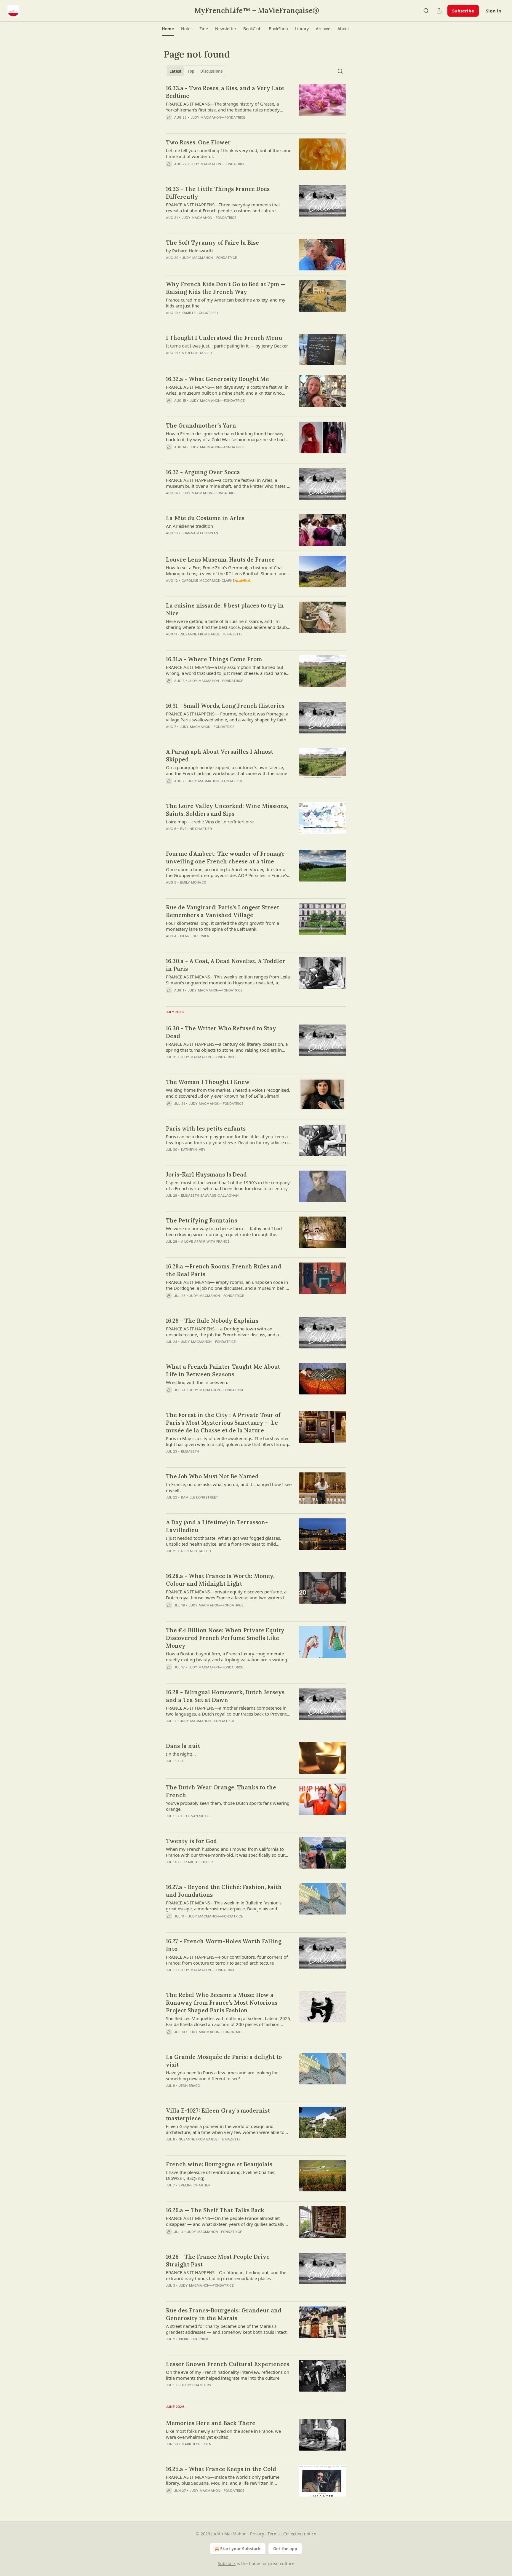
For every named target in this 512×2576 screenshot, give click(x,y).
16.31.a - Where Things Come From (214, 659)
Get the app (285, 2549)
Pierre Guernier (195, 936)
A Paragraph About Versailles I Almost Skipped (220, 755)
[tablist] (196, 71)
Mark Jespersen (197, 2444)
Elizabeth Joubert (198, 1862)
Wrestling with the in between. (197, 1382)
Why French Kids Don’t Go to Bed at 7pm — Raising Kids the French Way (226, 288)
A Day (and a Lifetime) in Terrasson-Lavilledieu (217, 1526)
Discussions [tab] (211, 71)
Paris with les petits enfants (206, 1128)
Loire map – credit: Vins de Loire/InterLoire (210, 822)
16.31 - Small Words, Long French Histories (225, 706)
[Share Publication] (439, 11)
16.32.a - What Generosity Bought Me (217, 379)
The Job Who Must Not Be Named (212, 1476)
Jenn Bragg (190, 2086)
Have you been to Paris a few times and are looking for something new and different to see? (222, 2076)
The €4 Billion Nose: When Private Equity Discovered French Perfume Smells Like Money (225, 1638)
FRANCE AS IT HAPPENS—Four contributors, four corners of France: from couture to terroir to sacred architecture (227, 1960)
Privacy (257, 2534)
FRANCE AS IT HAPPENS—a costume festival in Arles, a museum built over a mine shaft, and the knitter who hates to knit (228, 483)
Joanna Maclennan (200, 533)
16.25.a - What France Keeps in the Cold (221, 2469)
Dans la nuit (183, 1746)
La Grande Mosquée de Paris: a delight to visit (224, 2061)
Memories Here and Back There (211, 2423)
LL (182, 1761)
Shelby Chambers (195, 2385)
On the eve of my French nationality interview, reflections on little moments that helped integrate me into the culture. (228, 2375)
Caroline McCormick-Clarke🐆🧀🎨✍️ (217, 581)
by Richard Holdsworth (189, 251)
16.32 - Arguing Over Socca (203, 472)
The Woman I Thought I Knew (208, 1082)
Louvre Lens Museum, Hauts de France (220, 559)
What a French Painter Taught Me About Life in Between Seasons (223, 1370)
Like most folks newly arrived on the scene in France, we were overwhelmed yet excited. (223, 2434)
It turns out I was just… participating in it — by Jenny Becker (227, 346)
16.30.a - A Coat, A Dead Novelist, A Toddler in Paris (226, 965)
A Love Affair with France (205, 1241)
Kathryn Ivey (193, 1150)
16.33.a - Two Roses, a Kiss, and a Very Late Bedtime (225, 92)
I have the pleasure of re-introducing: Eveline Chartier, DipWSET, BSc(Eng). (221, 2175)
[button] (168, 29)
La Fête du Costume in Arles (205, 518)
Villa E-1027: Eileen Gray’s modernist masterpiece (218, 2114)
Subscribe (463, 11)
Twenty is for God (191, 1841)
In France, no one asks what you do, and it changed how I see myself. (229, 1487)
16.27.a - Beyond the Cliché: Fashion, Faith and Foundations (224, 1891)
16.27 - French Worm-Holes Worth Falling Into (224, 1945)
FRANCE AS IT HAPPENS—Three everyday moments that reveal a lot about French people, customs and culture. (223, 208)
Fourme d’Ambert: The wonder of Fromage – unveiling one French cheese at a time (228, 857)
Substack (227, 2563)
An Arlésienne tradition (189, 526)
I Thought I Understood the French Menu (224, 338)
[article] (256, 106)
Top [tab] (191, 71)
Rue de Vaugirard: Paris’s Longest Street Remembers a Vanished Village (223, 911)
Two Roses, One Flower (198, 142)
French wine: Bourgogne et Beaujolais (219, 2164)
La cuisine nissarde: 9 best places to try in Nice (225, 609)
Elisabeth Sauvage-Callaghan (210, 1195)
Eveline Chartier (196, 829)
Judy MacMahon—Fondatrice (218, 117)
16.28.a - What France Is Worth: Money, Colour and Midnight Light (220, 1580)
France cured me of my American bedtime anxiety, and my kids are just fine (226, 303)
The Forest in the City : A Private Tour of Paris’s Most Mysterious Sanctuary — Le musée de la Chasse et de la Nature (223, 1423)
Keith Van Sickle (196, 1816)
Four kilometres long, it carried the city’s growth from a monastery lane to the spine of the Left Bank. (223, 926)
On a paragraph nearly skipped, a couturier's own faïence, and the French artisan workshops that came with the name (227, 770)
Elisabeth (190, 1451)
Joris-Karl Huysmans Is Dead (206, 1174)
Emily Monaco (193, 882)
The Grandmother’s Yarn (201, 425)
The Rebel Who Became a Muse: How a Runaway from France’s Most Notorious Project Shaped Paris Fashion (222, 2003)
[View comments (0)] (210, 172)
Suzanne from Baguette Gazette (212, 634)
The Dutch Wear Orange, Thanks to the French (221, 1791)
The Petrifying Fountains (201, 1220)
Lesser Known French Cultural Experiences (228, 2364)
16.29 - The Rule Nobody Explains (212, 1321)
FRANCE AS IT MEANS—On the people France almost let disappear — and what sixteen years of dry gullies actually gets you (225, 2221)
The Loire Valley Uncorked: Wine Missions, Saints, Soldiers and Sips (227, 810)
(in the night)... (181, 1754)
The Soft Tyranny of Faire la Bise (212, 243)
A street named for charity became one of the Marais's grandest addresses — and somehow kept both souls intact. (227, 2329)
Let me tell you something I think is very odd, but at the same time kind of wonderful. (229, 153)
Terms (274, 2534)
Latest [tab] (176, 71)
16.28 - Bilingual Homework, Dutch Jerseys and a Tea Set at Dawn (225, 1696)
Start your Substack (240, 2549)
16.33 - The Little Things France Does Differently (218, 193)
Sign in (494, 11)
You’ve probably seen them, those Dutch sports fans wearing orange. (228, 1806)
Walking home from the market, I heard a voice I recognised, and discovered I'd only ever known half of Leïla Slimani (228, 1093)
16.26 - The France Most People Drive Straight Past (218, 2261)
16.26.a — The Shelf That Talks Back (215, 2210)
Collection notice (300, 2534)
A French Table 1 (197, 353)
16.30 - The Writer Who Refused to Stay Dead (221, 1032)
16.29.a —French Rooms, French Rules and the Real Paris (224, 1270)
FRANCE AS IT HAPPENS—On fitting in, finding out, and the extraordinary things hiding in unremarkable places (226, 2275)
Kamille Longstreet (200, 313)
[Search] (426, 11)
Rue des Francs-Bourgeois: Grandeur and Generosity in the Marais (224, 2314)
